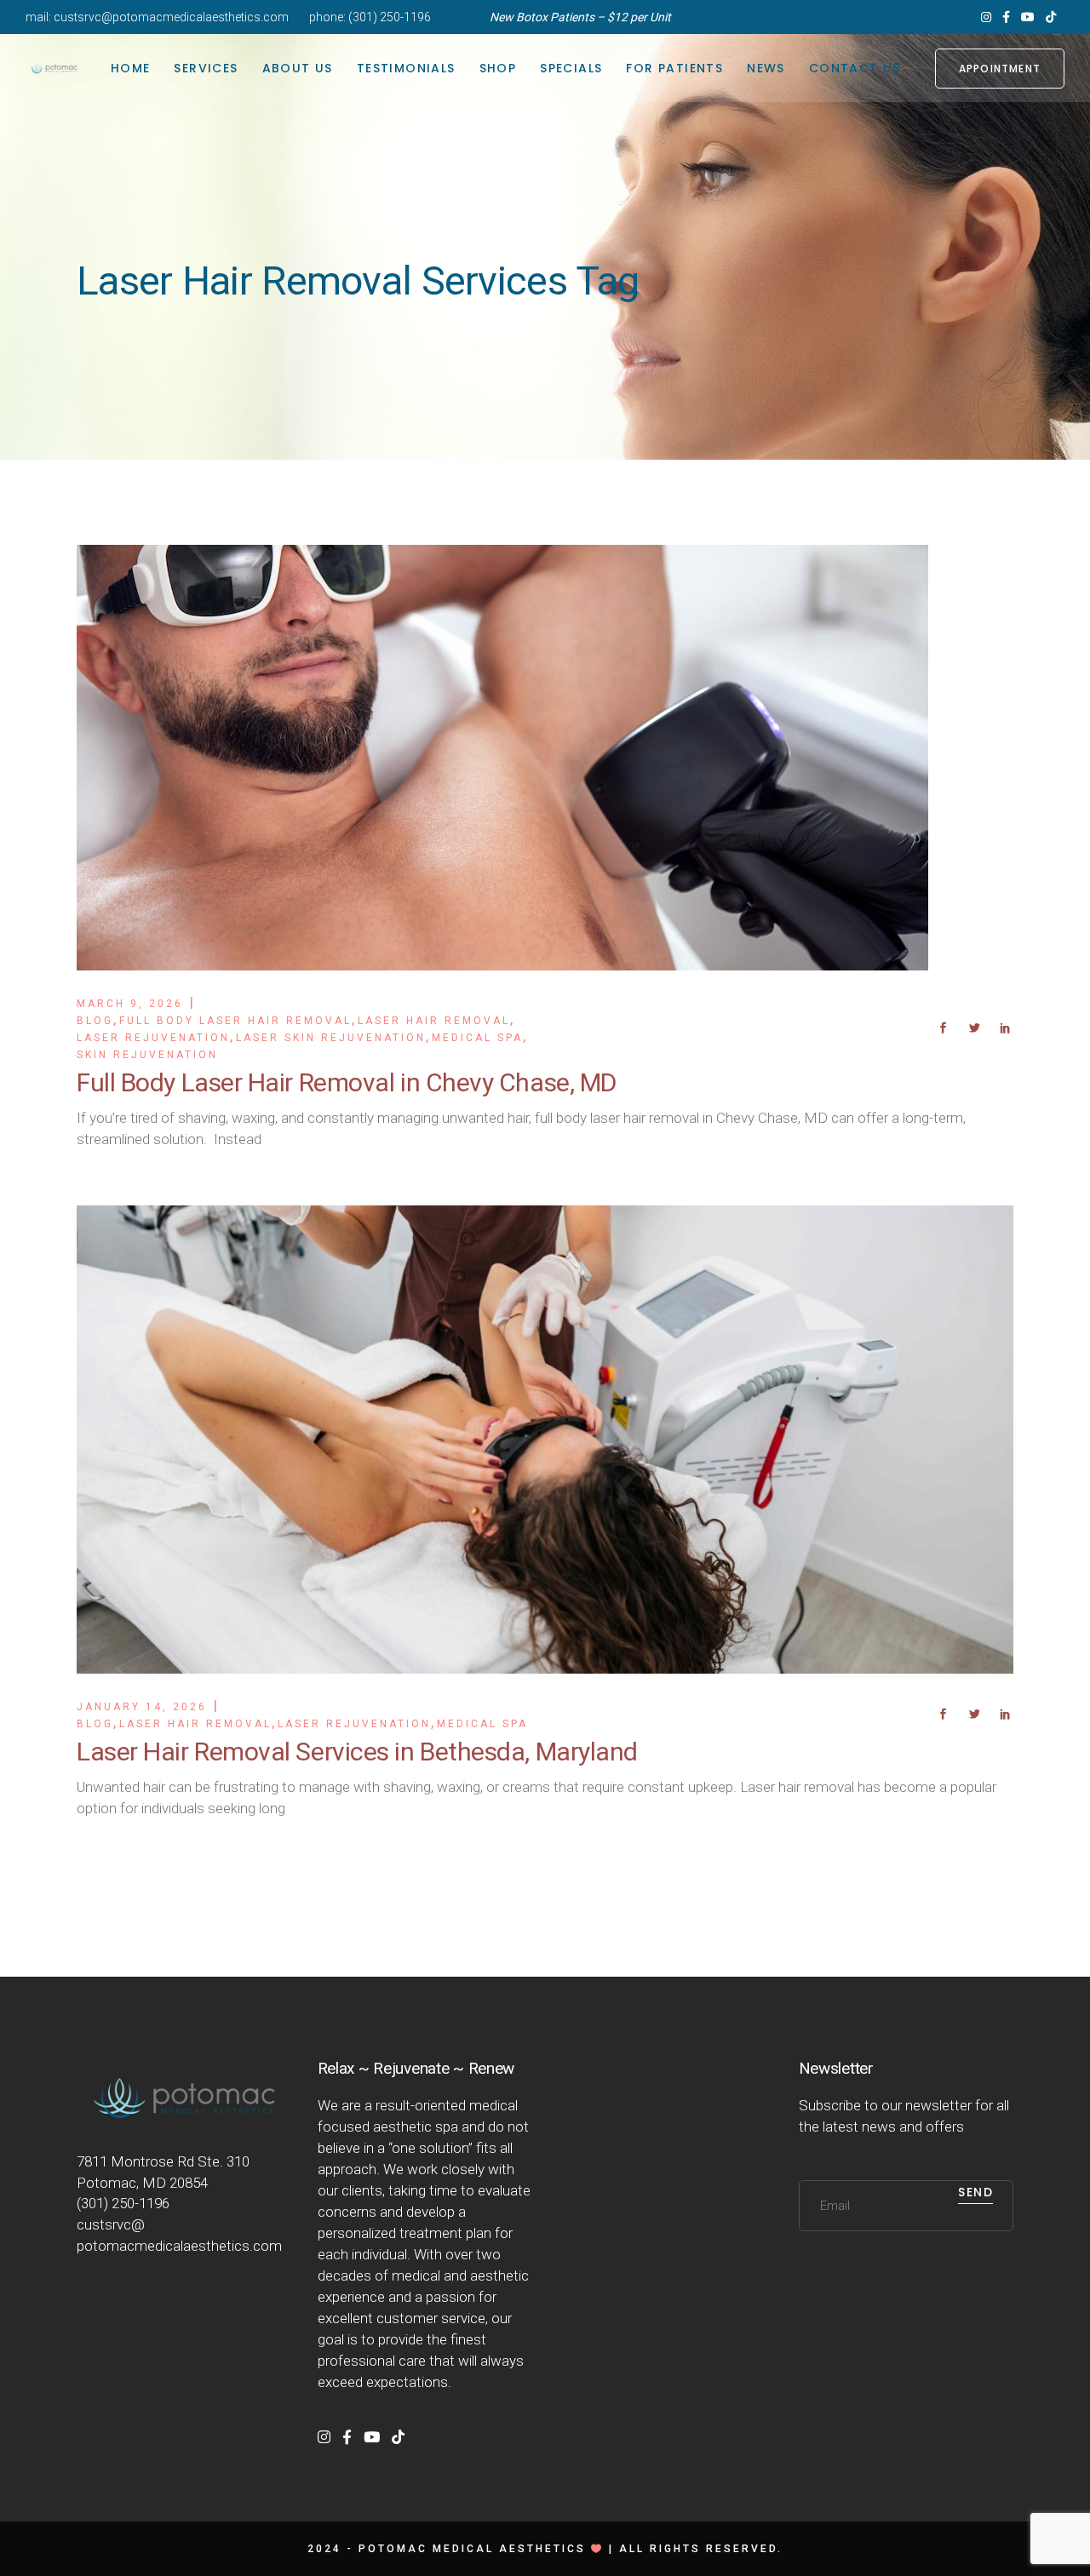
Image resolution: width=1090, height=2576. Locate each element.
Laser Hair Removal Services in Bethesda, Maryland (357, 1752)
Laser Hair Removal (434, 1021)
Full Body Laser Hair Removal (235, 1021)
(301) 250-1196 (390, 17)
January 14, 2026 (142, 1707)
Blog (95, 1021)
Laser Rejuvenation (153, 1038)
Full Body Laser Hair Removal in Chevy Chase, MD (347, 1082)
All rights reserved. (701, 2549)
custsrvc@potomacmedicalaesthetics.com (171, 17)
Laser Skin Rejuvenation (331, 1038)
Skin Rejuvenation (147, 1055)
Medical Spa (477, 1038)
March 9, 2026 (130, 1004)
